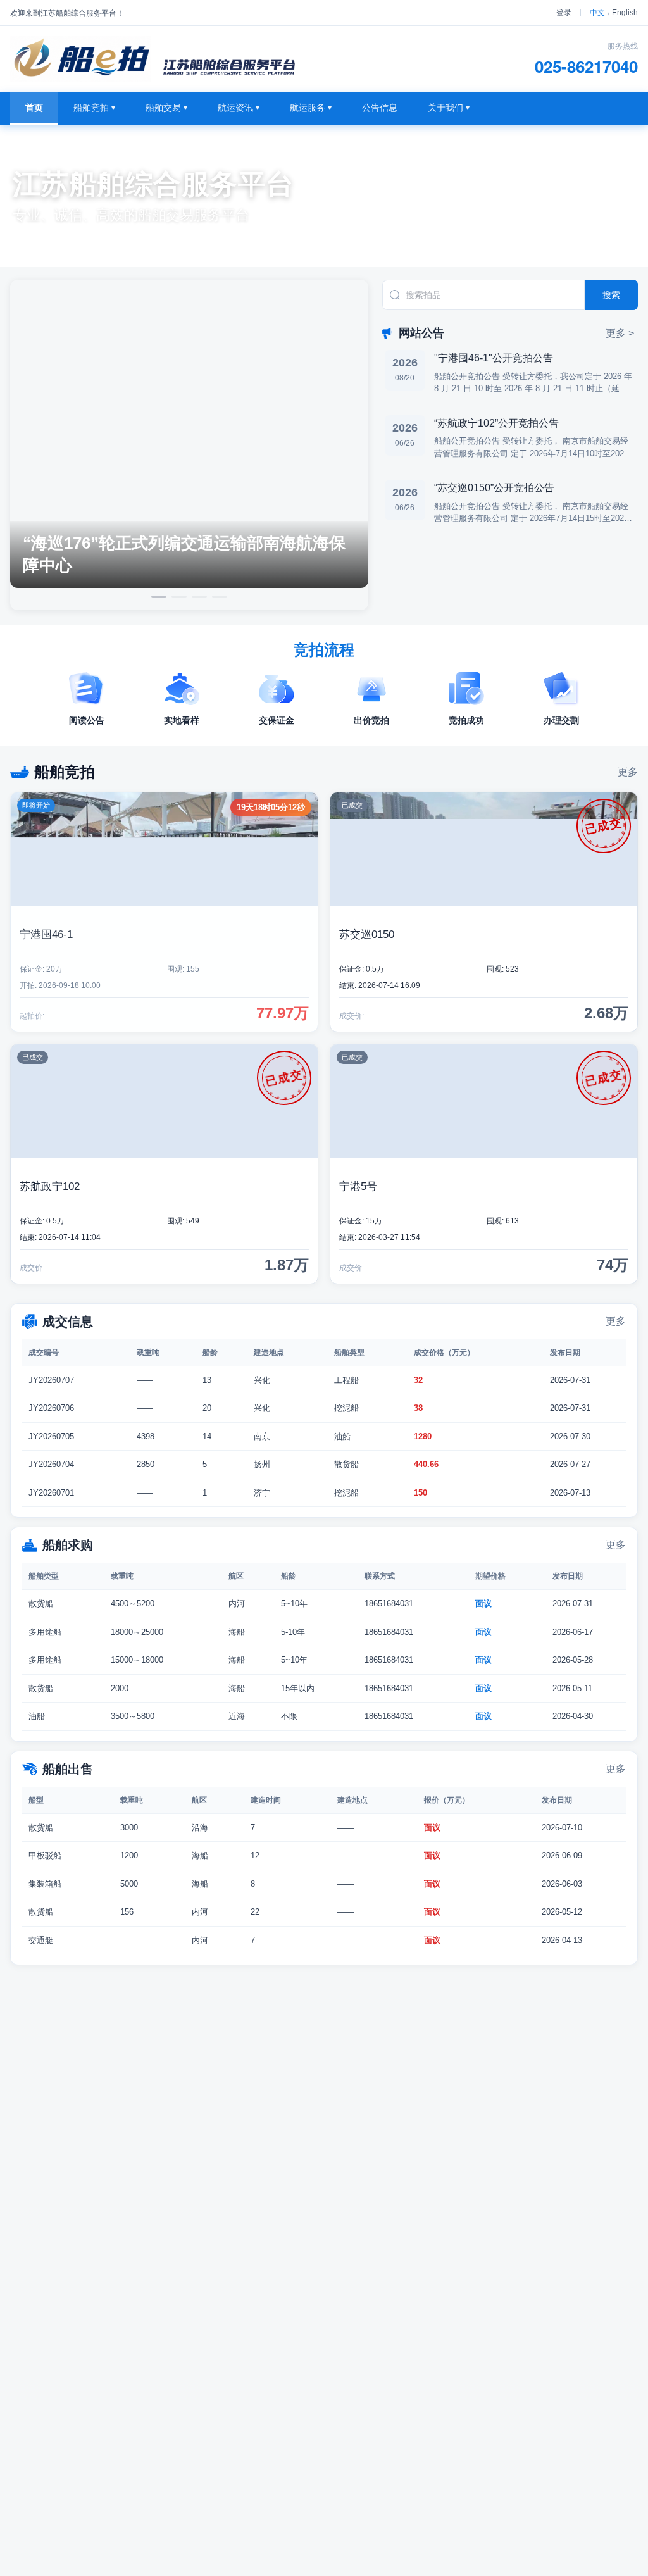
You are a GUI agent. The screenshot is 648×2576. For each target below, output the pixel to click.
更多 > (620, 333)
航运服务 (311, 108)
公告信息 (380, 108)
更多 (628, 772)
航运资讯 (239, 108)
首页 (34, 108)
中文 (597, 13)
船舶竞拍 (94, 108)
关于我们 (449, 108)
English (625, 13)
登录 (564, 13)
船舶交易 (166, 108)
